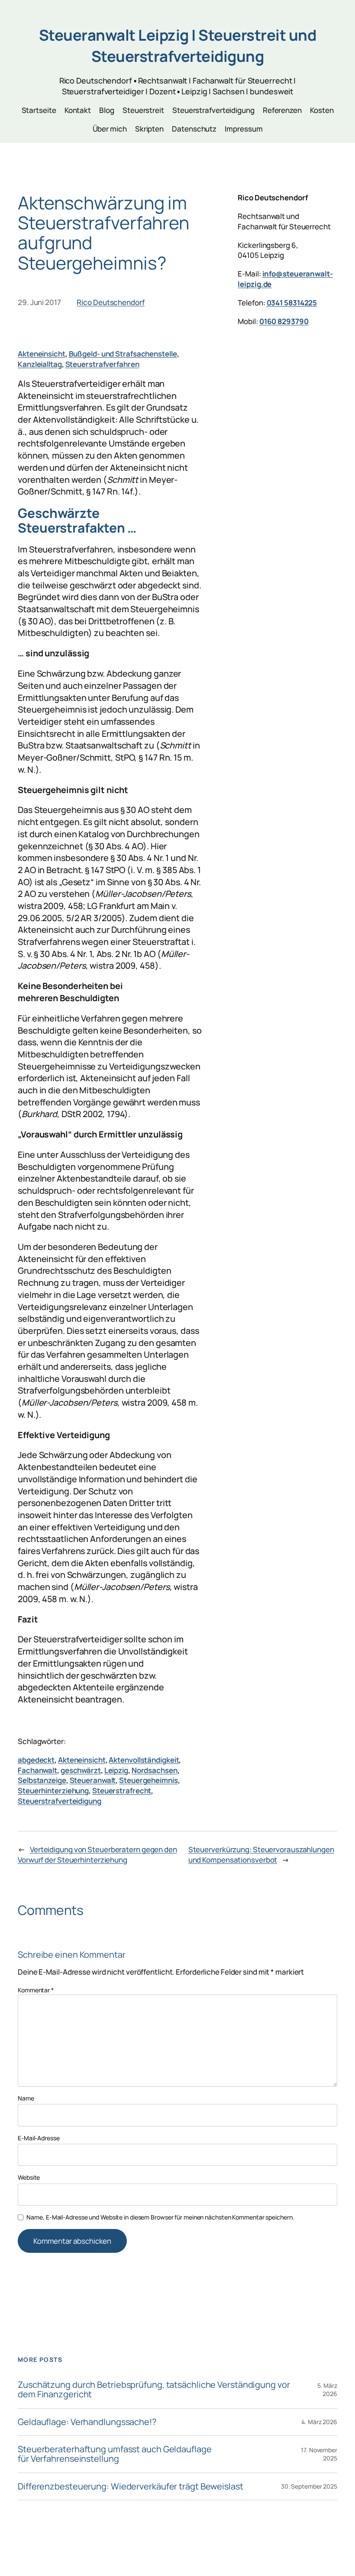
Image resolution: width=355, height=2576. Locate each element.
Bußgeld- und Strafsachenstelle (123, 354)
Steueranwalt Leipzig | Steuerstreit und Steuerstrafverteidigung (178, 45)
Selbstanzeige (42, 1780)
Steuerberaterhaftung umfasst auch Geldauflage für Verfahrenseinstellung (115, 2454)
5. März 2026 (327, 2390)
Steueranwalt (93, 1780)
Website (29, 2177)
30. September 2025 (309, 2486)
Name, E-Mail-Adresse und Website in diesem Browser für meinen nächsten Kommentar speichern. (160, 2217)
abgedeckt (36, 1760)
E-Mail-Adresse (39, 2138)
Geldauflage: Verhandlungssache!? (87, 2422)
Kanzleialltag (40, 364)
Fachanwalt (37, 1770)
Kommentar (36, 1990)
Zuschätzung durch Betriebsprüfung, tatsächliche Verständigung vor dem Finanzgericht (154, 2390)
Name (26, 2098)
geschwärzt (81, 1770)
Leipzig (116, 1770)
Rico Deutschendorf (110, 302)
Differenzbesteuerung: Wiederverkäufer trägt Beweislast (131, 2486)
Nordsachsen (155, 1770)
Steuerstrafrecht (122, 1791)
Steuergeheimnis (148, 1780)
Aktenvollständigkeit (144, 1760)
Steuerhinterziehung (53, 1791)
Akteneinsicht (42, 354)
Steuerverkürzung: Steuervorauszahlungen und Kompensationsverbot (261, 1855)
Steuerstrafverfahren (102, 364)
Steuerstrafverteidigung (60, 1801)
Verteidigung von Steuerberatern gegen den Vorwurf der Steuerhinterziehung (97, 1855)
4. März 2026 (319, 2422)
